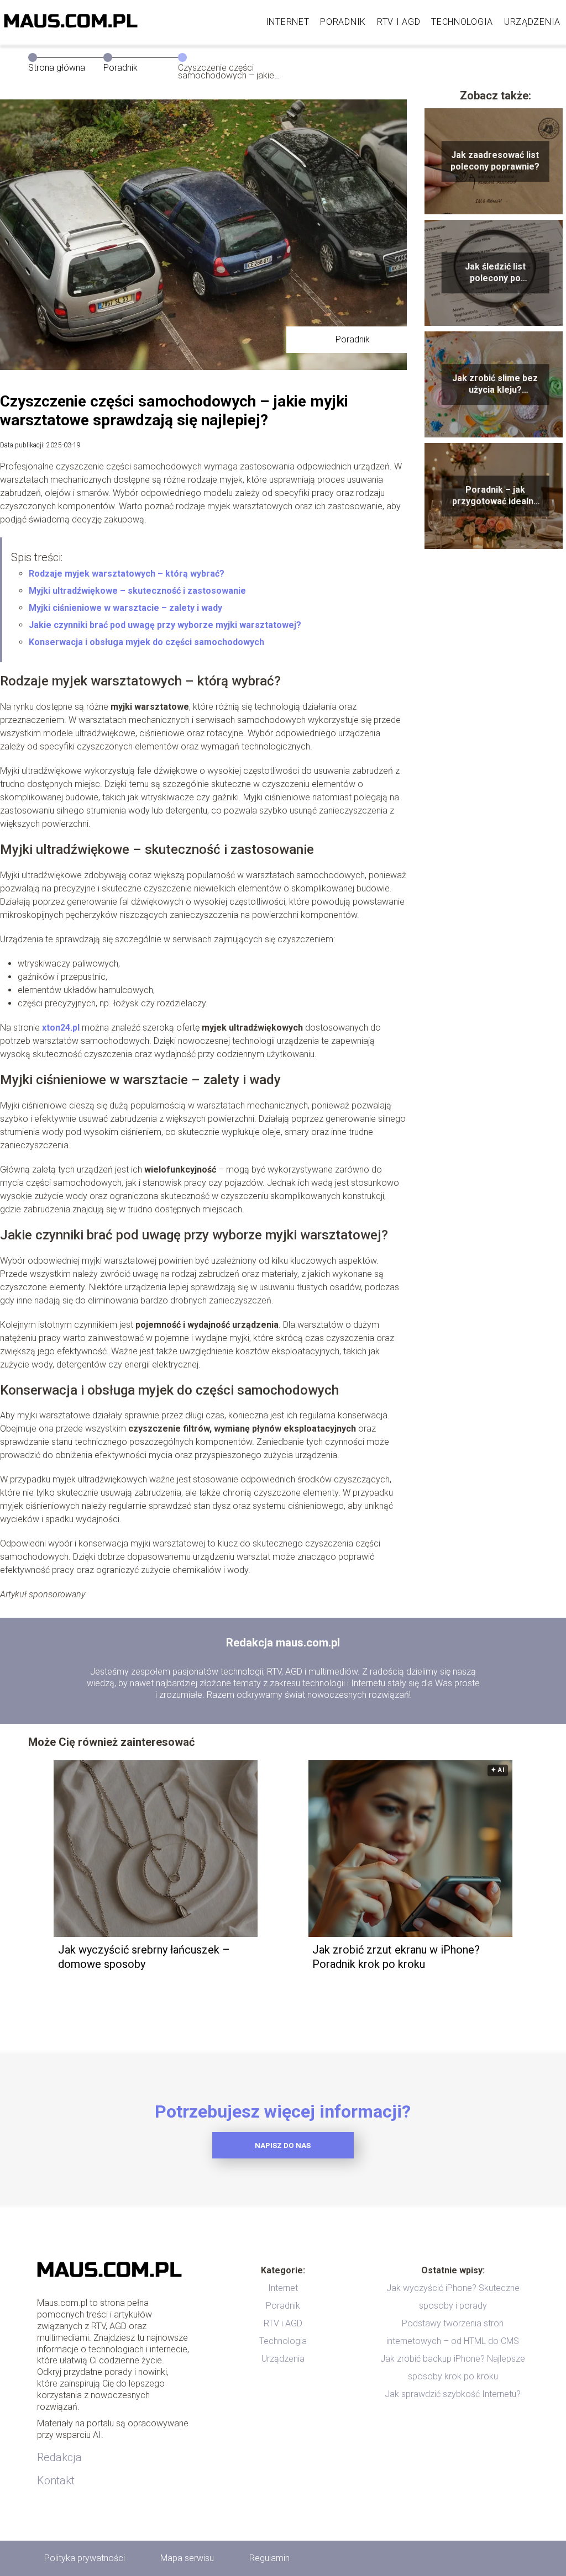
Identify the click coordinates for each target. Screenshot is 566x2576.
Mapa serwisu (187, 2558)
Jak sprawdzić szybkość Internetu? (453, 2394)
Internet (288, 22)
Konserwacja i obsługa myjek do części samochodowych (146, 642)
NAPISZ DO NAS (283, 2145)
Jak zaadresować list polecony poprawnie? (495, 161)
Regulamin (269, 2558)
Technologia (462, 22)
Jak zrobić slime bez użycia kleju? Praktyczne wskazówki (495, 384)
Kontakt (56, 2480)
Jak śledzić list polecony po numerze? (495, 273)
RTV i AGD (399, 22)
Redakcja (59, 2457)
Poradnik (343, 22)
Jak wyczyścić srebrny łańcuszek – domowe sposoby (144, 1957)
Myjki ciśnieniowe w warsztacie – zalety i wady (125, 608)
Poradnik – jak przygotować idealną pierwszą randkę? (495, 496)
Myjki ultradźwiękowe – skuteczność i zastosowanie (137, 591)
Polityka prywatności (85, 2558)
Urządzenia (532, 22)
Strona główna (57, 68)
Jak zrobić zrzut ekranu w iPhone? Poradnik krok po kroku (396, 1957)
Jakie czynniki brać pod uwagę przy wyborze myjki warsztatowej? (165, 625)
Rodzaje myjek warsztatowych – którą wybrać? (127, 574)
